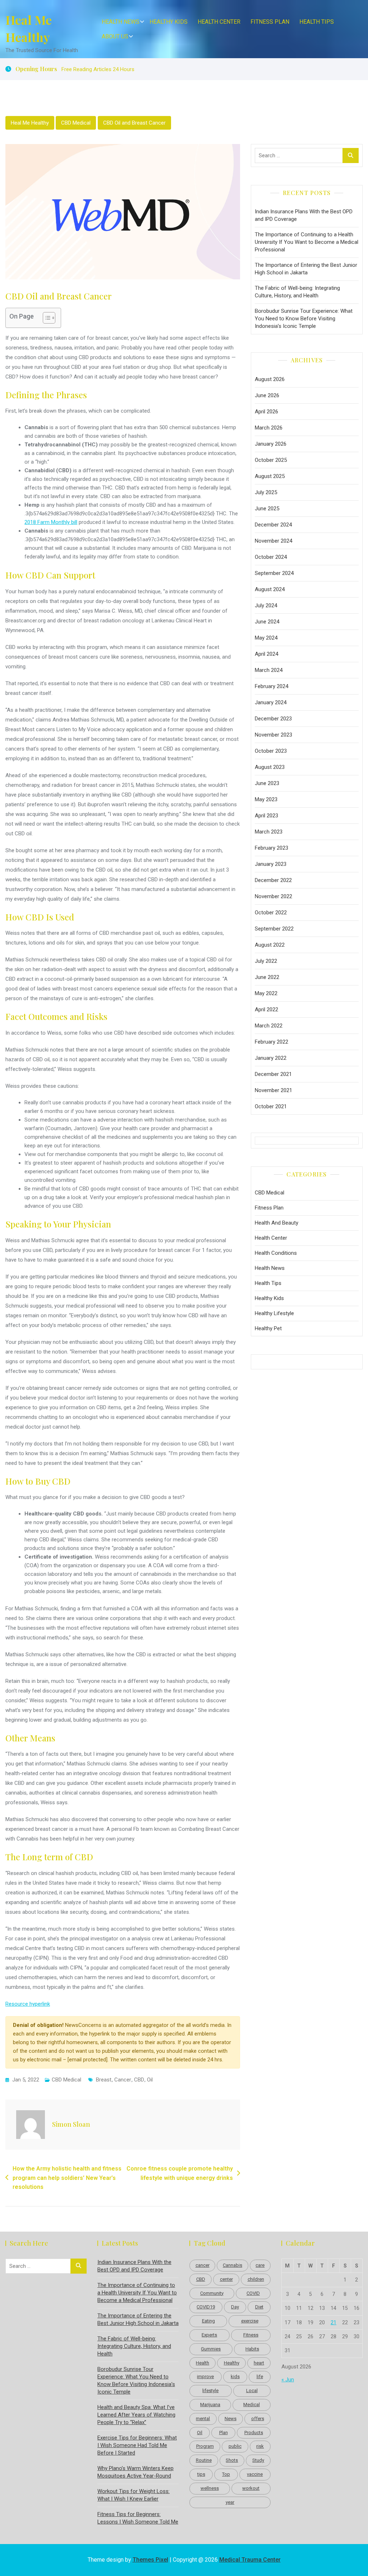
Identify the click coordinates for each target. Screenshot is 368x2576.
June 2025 (267, 509)
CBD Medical (76, 123)
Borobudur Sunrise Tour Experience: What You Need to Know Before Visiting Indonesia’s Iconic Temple (304, 319)
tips (201, 2474)
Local (252, 2391)
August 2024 (270, 589)
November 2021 (273, 1090)
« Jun (288, 2380)
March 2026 (269, 428)
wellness (210, 2488)
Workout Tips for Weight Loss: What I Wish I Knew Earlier (134, 2495)
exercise (250, 2321)
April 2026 (266, 412)
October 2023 (271, 751)
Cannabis (233, 2265)
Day (235, 2307)
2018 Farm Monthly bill (51, 522)
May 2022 (266, 993)
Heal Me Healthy (29, 28)
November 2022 (273, 896)
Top (226, 2474)
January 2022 (271, 1058)
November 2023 (273, 735)
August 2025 (270, 476)
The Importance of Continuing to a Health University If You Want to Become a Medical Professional (307, 242)
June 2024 (267, 622)
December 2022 (273, 880)
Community (212, 2293)
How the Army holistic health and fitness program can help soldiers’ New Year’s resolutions (67, 2178)
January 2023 (271, 864)
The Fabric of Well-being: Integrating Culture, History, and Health (297, 292)
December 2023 (273, 719)
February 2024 (272, 686)
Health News (121, 22)
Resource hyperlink (28, 2004)
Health (203, 2363)
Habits (252, 2349)
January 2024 (271, 702)
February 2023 (272, 848)
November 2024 (273, 541)
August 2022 (270, 945)
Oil (150, 2080)
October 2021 (271, 1106)
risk (260, 2446)
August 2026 (270, 379)
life (260, 2377)
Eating (208, 2321)
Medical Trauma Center (250, 2560)
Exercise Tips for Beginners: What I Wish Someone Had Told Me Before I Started (137, 2445)
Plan (224, 2433)
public (235, 2446)
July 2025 (266, 492)
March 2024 (269, 670)
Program (205, 2446)
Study (258, 2460)
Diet (259, 2307)
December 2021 (273, 1074)
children (256, 2279)
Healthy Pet (268, 1328)
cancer (123, 2080)
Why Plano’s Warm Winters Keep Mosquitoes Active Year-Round (135, 2472)
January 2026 (271, 444)
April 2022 (266, 1009)
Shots (232, 2460)
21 (333, 2322)
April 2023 (266, 816)
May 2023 (266, 799)
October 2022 (271, 913)
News (231, 2419)
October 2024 (271, 557)
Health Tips (317, 22)
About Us (115, 36)
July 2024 (266, 605)
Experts (209, 2335)
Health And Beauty (277, 1223)
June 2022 (267, 977)
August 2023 (270, 767)
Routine (204, 2460)
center (226, 2279)
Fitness (251, 2335)
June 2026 (267, 395)
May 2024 (266, 638)
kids (235, 2377)
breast (104, 2080)
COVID (253, 2293)
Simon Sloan (71, 2124)
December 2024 (273, 525)
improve (205, 2377)
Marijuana (210, 2405)
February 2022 (272, 1042)
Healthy (232, 2363)
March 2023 (269, 832)
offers (258, 2419)
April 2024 (266, 654)
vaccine (255, 2474)
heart (259, 2363)
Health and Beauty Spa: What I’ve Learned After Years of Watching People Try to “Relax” (136, 2415)
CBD (139, 2080)
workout (251, 2488)
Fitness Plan (270, 22)
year (230, 2502)
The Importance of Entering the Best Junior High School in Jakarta (306, 269)
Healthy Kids (169, 22)
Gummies (211, 2349)
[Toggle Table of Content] (45, 318)
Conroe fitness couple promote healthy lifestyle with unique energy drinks (180, 2173)
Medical (252, 2405)
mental (203, 2419)
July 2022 (266, 961)
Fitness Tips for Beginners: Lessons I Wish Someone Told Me (138, 2518)
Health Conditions (276, 1253)
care (260, 2265)
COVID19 (206, 2307)
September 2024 (274, 573)
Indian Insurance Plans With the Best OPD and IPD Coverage (304, 215)
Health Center (219, 22)
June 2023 (267, 783)
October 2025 (271, 460)
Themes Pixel (150, 2560)
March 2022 (269, 1026)
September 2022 (274, 929)
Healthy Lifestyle (274, 1313)
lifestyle (210, 2391)
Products (254, 2433)
